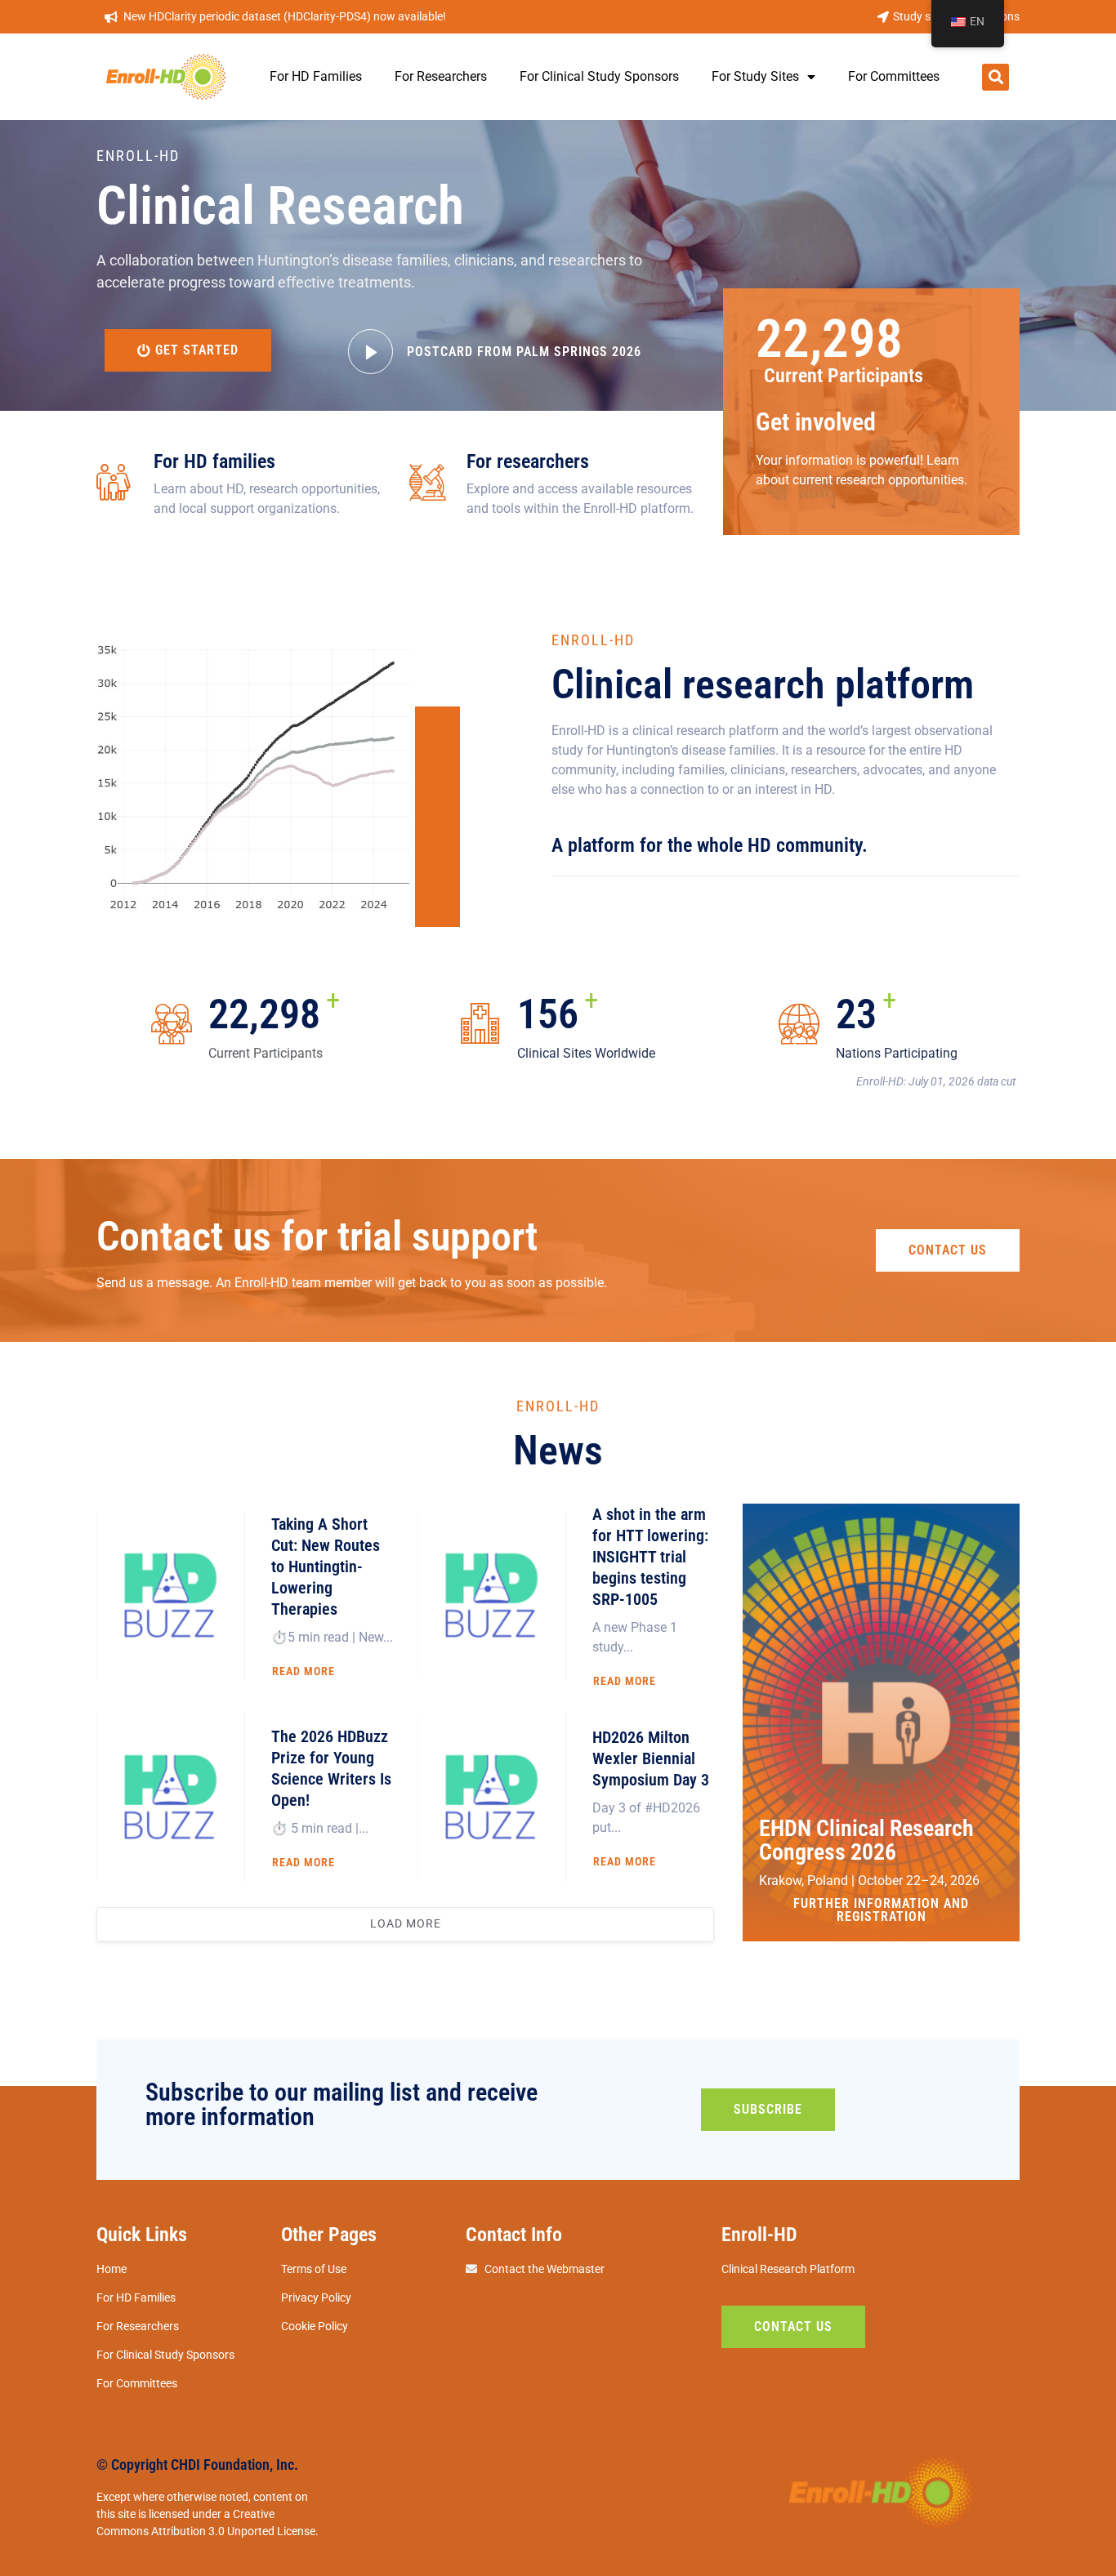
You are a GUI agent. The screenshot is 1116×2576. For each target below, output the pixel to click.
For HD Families (316, 76)
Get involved (816, 422)
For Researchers (441, 76)
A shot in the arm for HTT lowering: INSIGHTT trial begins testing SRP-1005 (650, 1557)
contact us (948, 1250)
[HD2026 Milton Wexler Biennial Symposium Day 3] (492, 1797)
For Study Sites (755, 76)
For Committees (894, 76)
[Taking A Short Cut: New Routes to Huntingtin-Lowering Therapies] (171, 1596)
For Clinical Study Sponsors (599, 76)
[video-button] (371, 352)
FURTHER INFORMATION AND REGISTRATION (881, 1910)
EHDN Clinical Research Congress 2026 (866, 1840)
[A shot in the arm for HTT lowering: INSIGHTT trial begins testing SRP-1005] (492, 1596)
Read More (304, 1671)
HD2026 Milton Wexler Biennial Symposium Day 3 (651, 1758)
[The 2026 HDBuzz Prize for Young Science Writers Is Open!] (171, 1797)
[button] (995, 77)
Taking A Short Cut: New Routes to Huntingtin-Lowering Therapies (326, 1567)
